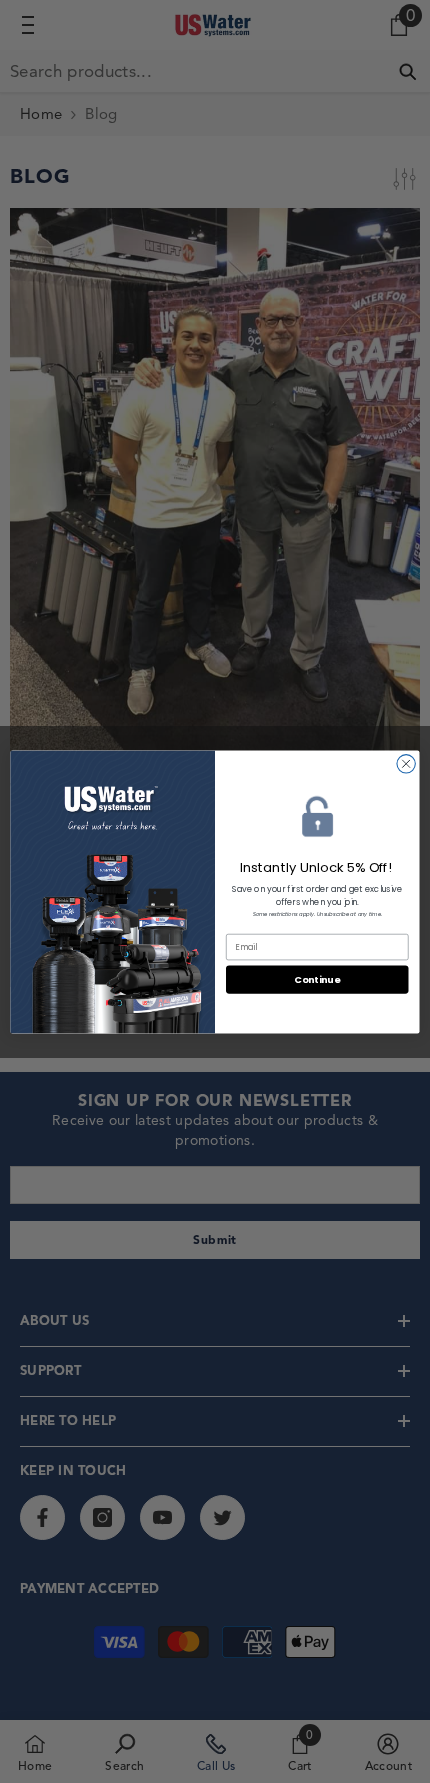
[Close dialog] (406, 763)
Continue (317, 978)
